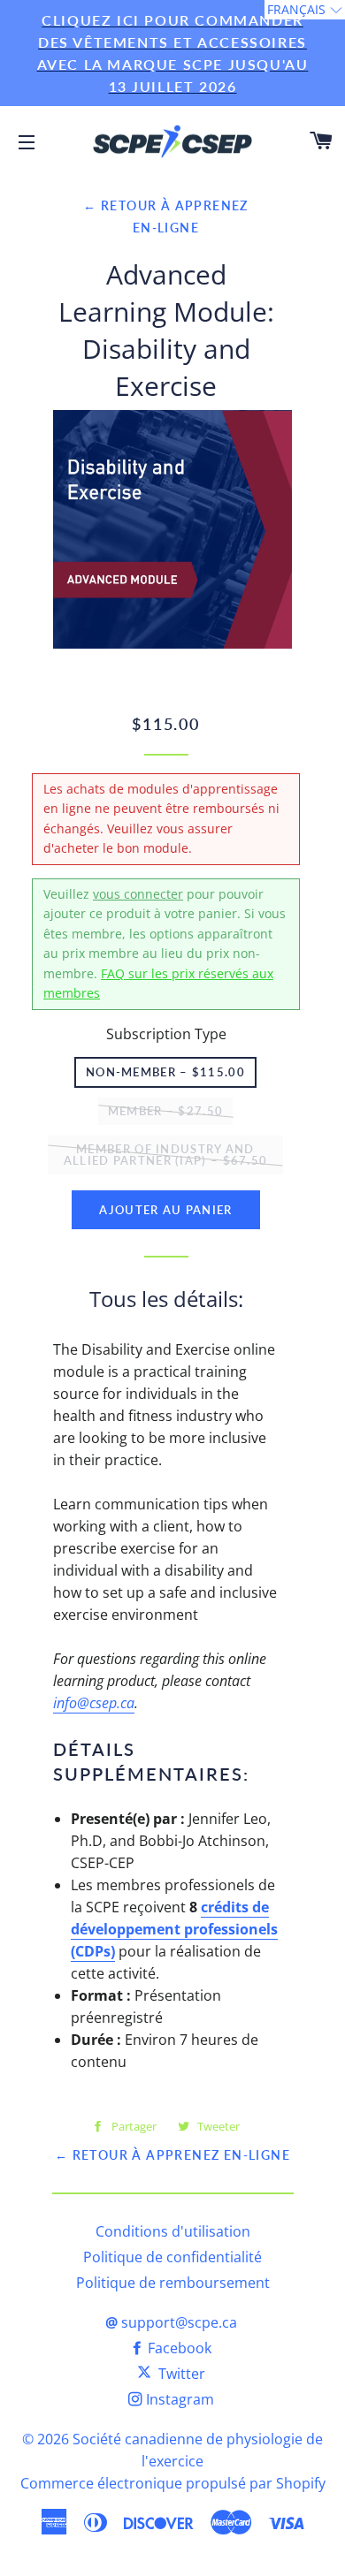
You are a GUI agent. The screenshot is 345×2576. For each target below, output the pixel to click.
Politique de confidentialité (172, 2257)
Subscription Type (166, 1034)
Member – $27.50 (166, 1111)
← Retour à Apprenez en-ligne (172, 2155)
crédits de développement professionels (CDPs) (174, 1929)
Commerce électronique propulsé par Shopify (173, 2483)
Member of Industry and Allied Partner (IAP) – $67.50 (166, 1155)
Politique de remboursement (173, 2283)
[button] (305, 10)
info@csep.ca (94, 1703)
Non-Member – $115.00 (165, 1072)
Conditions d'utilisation (173, 2231)
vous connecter (138, 894)
